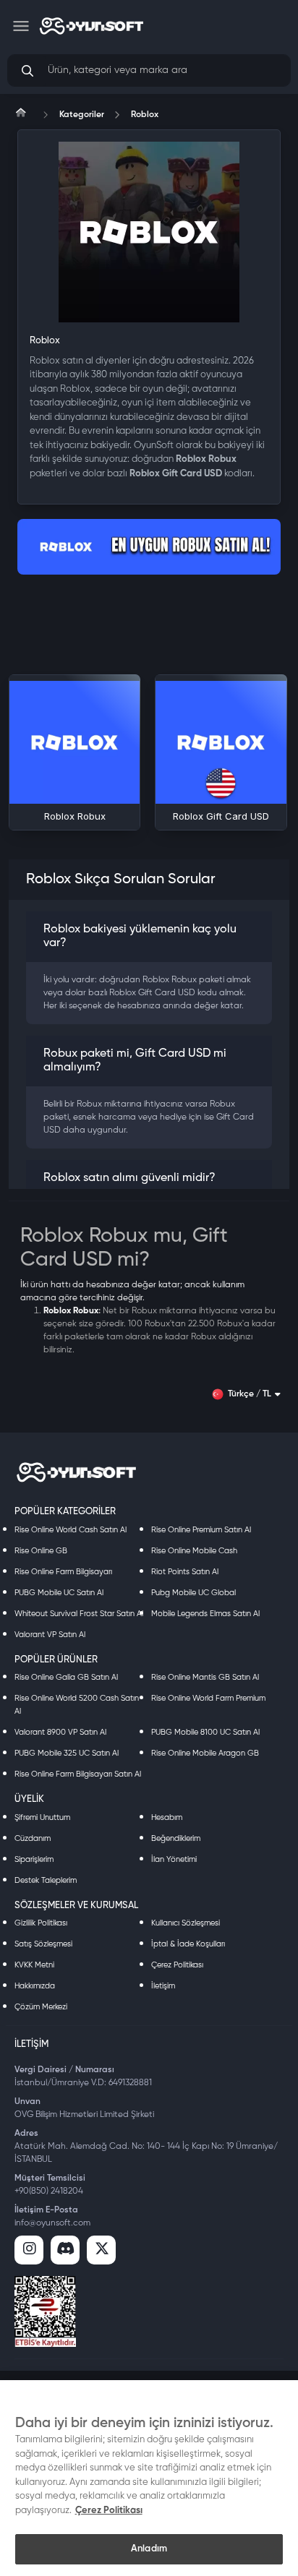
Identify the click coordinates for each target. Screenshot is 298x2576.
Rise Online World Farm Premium (208, 1698)
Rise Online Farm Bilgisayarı (63, 1572)
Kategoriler (82, 115)
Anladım (149, 2549)
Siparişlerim (34, 1859)
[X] (101, 2250)
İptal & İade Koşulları (188, 1944)
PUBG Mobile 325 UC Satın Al (67, 1753)
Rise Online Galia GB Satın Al (66, 1677)
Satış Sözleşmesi (43, 1944)
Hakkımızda (35, 1986)
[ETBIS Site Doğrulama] (45, 2311)
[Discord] (65, 2250)
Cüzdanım (33, 1838)
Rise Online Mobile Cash (194, 1551)
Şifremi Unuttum (42, 1817)
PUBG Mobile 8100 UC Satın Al (205, 1732)
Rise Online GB (41, 1551)
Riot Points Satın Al (185, 1572)
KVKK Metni (34, 1965)
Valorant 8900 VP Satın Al (60, 1732)
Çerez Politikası (177, 1965)
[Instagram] (29, 2250)
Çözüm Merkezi (41, 2007)
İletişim (163, 1986)
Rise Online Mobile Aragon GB (205, 1753)
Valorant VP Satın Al (50, 1635)
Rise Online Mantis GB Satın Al (205, 1677)
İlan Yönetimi (174, 1859)
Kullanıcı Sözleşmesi (186, 1923)
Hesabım (167, 1817)
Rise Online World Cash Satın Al (71, 1530)
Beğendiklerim (176, 1838)
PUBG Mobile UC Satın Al (59, 1593)
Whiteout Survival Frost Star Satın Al (79, 1614)
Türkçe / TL (250, 1394)
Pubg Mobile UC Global (193, 1593)
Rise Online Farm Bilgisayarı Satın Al (78, 1774)
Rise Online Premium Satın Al (201, 1530)
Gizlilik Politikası (41, 1923)
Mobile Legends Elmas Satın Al (205, 1614)
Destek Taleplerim (46, 1880)
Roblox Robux (71, 1311)
